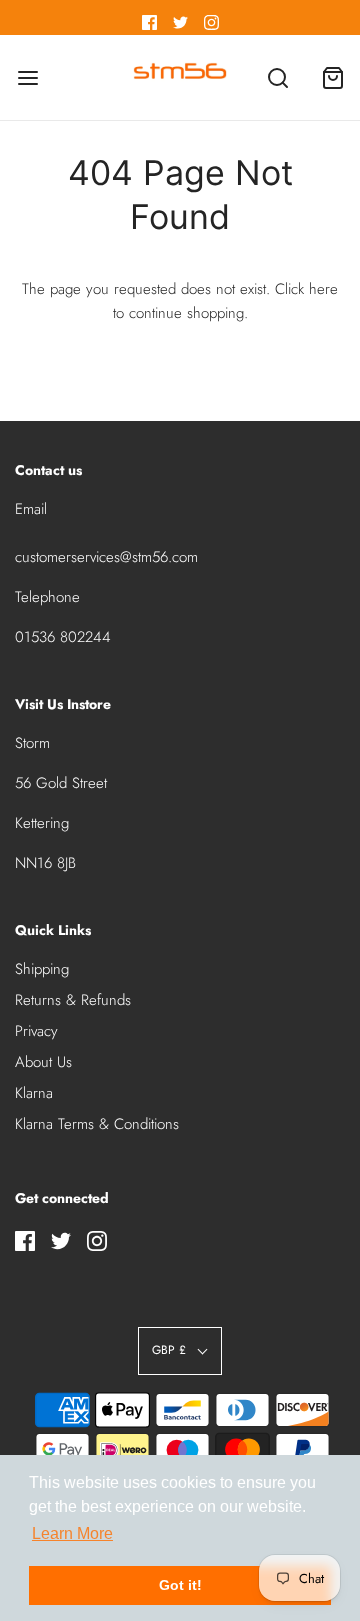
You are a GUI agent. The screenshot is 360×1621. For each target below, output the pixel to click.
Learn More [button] (72, 1533)
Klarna (34, 1093)
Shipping (42, 969)
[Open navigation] (27, 77)
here (323, 289)
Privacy (36, 1031)
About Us (43, 1062)
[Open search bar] (277, 77)
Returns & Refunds (73, 1000)
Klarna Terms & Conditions (97, 1124)
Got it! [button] (180, 1585)
